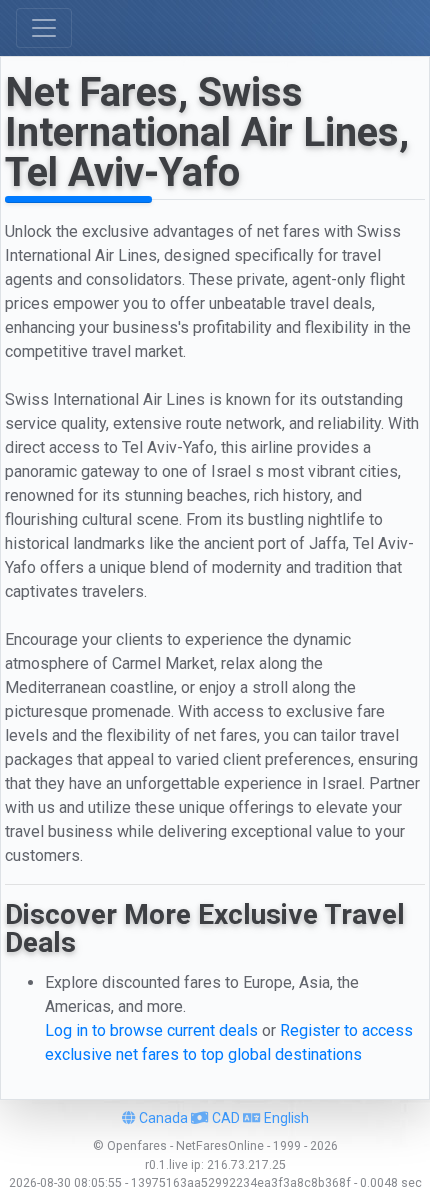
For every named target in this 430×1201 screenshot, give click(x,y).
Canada (162, 1118)
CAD (224, 1118)
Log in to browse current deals (151, 1030)
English (285, 1118)
